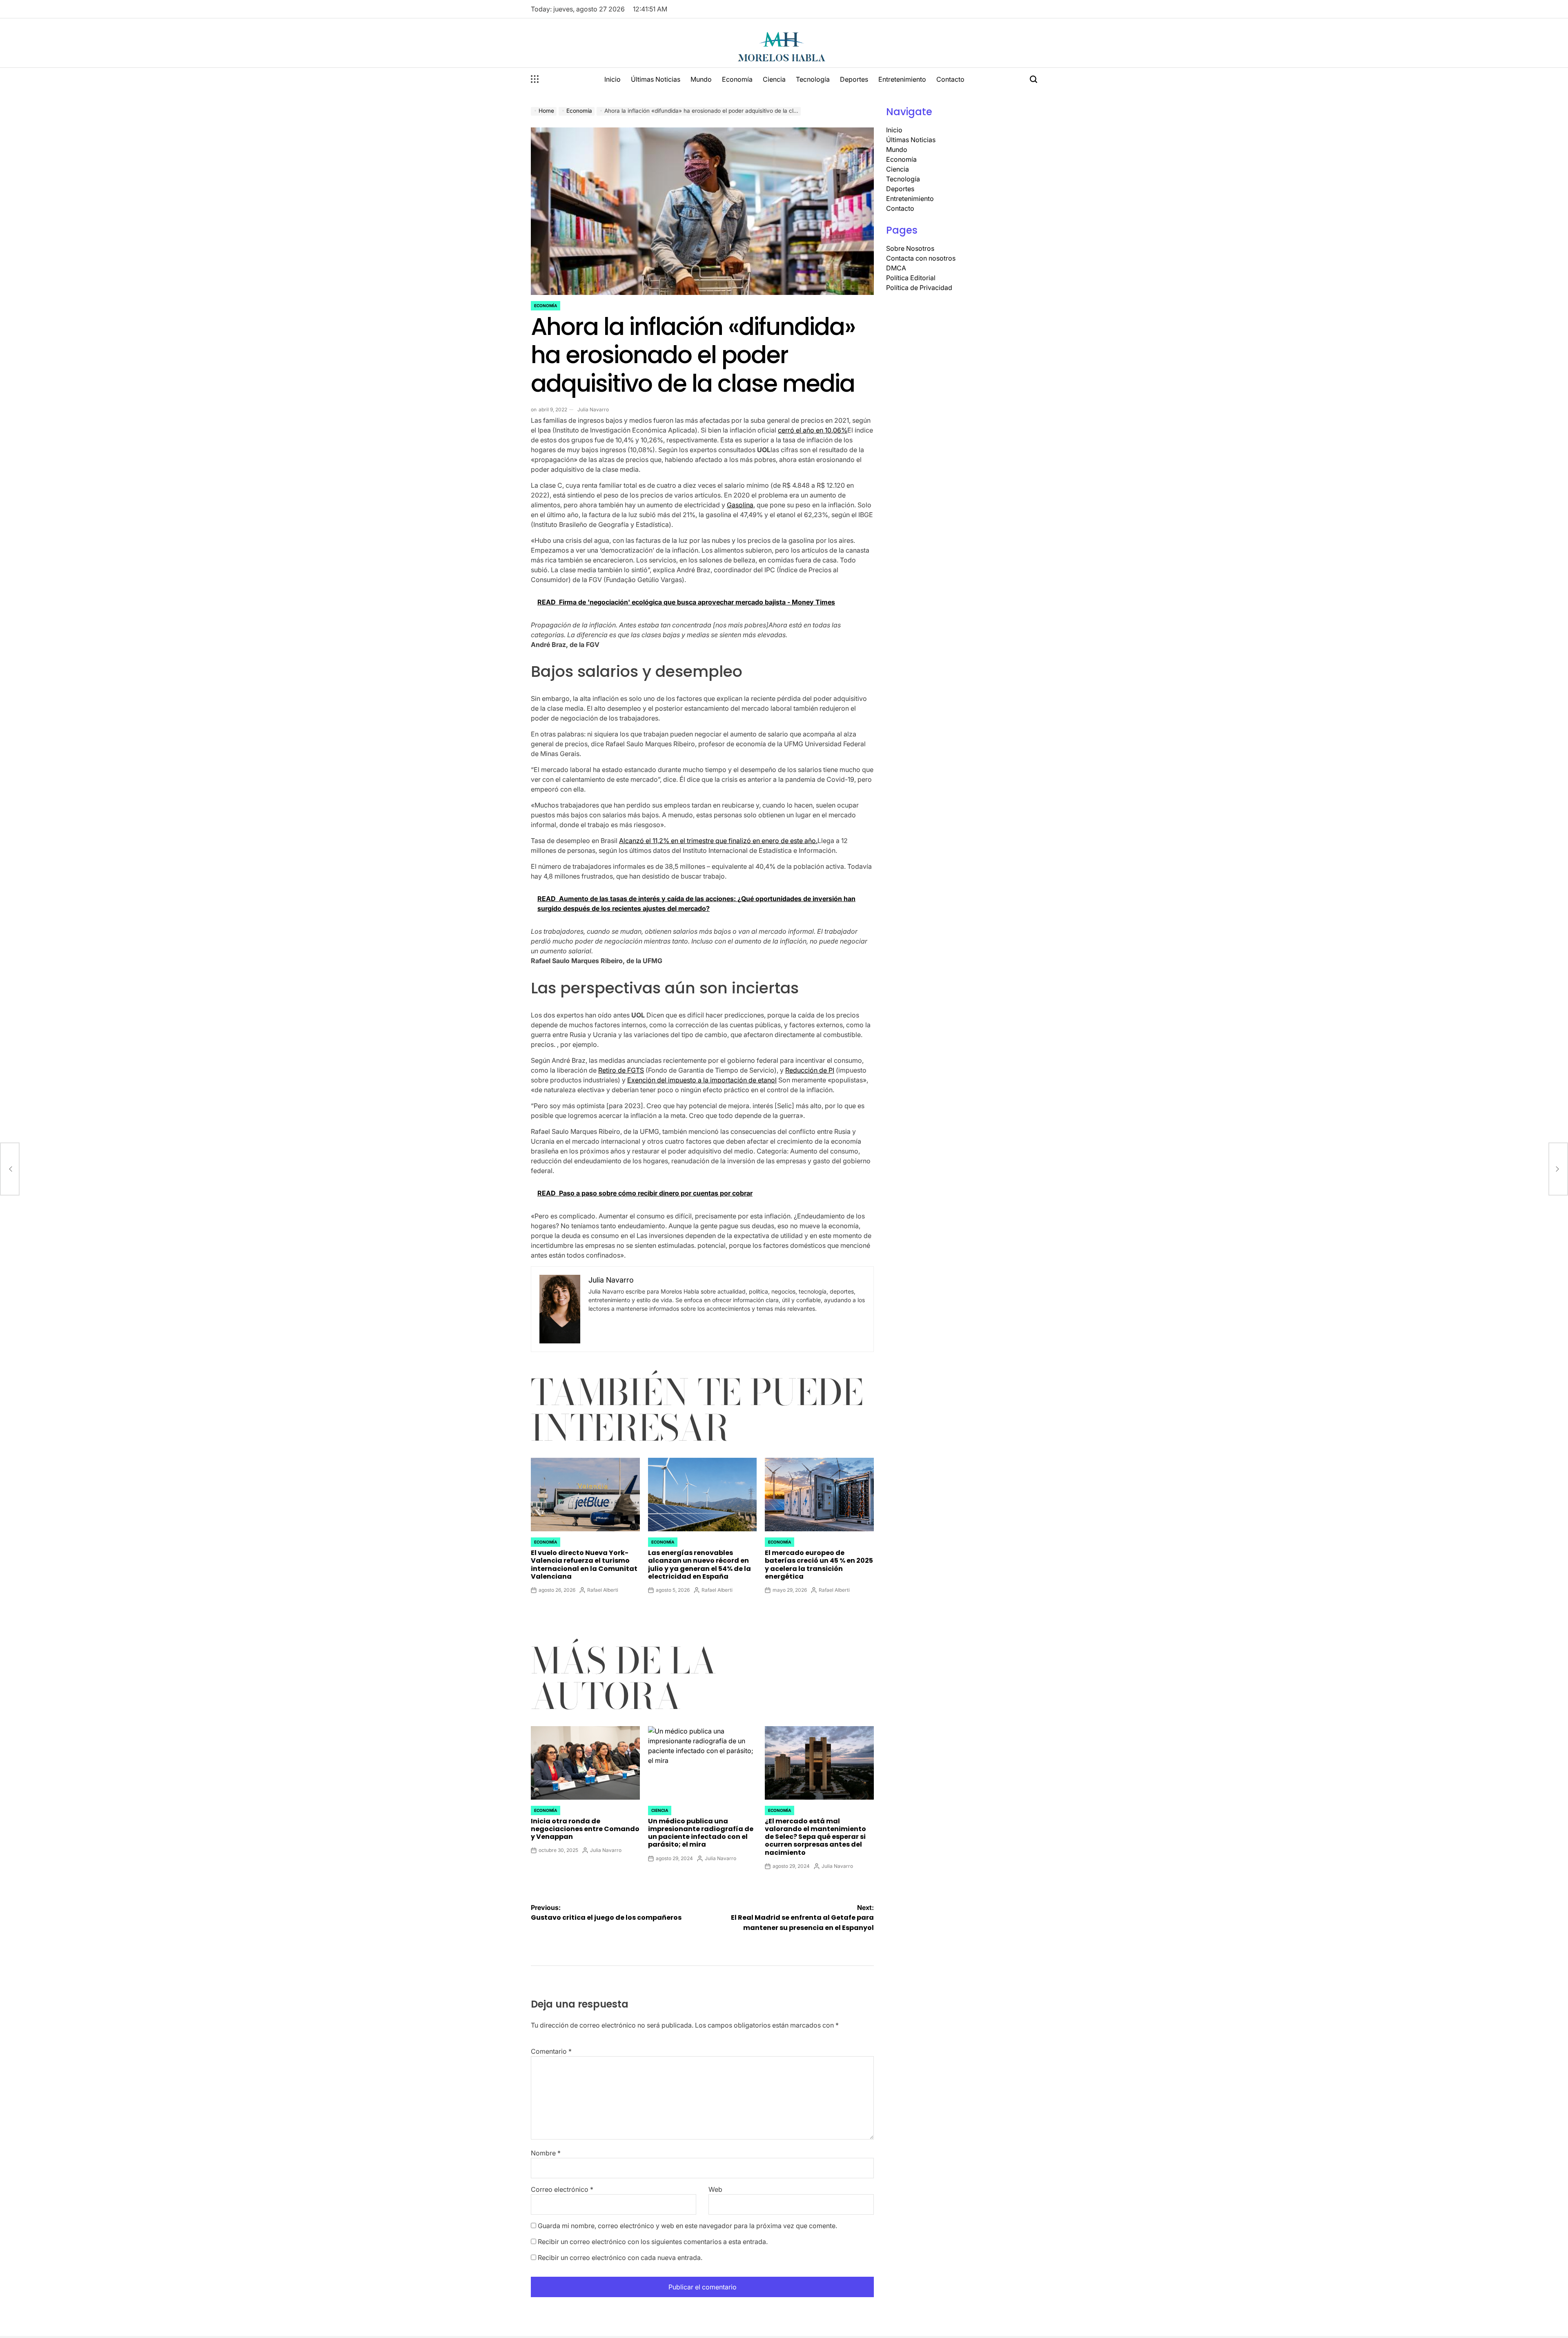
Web (715, 2189)
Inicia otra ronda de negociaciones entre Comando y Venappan (585, 1829)
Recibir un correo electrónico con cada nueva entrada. (620, 2258)
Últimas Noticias (656, 79)
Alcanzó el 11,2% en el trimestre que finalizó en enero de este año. (718, 841)
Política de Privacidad (919, 288)
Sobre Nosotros (910, 248)
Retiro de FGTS (621, 1070)
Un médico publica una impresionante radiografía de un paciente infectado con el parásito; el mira (701, 1833)
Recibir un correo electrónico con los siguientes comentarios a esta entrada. (653, 2242)
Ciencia (774, 79)
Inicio (612, 79)
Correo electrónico (562, 2189)
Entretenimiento (902, 79)
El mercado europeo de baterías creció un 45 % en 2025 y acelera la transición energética (819, 1565)
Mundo (701, 79)
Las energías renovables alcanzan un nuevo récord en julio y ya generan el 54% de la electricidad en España (699, 1565)
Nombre (546, 2153)
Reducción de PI (810, 1070)
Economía (737, 79)
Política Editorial (911, 278)
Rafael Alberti (603, 1590)
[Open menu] (535, 79)
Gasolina (740, 505)
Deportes (854, 79)
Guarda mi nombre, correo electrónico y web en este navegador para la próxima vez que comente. (687, 2226)
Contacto (950, 79)
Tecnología (813, 79)
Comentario (551, 2051)
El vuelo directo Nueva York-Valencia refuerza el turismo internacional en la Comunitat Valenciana (584, 1565)
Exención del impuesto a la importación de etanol (702, 1080)
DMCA (896, 268)
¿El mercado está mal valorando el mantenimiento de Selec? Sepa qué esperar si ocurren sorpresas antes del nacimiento (815, 1837)
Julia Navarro (593, 409)
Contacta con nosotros (921, 258)
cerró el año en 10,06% (813, 430)
